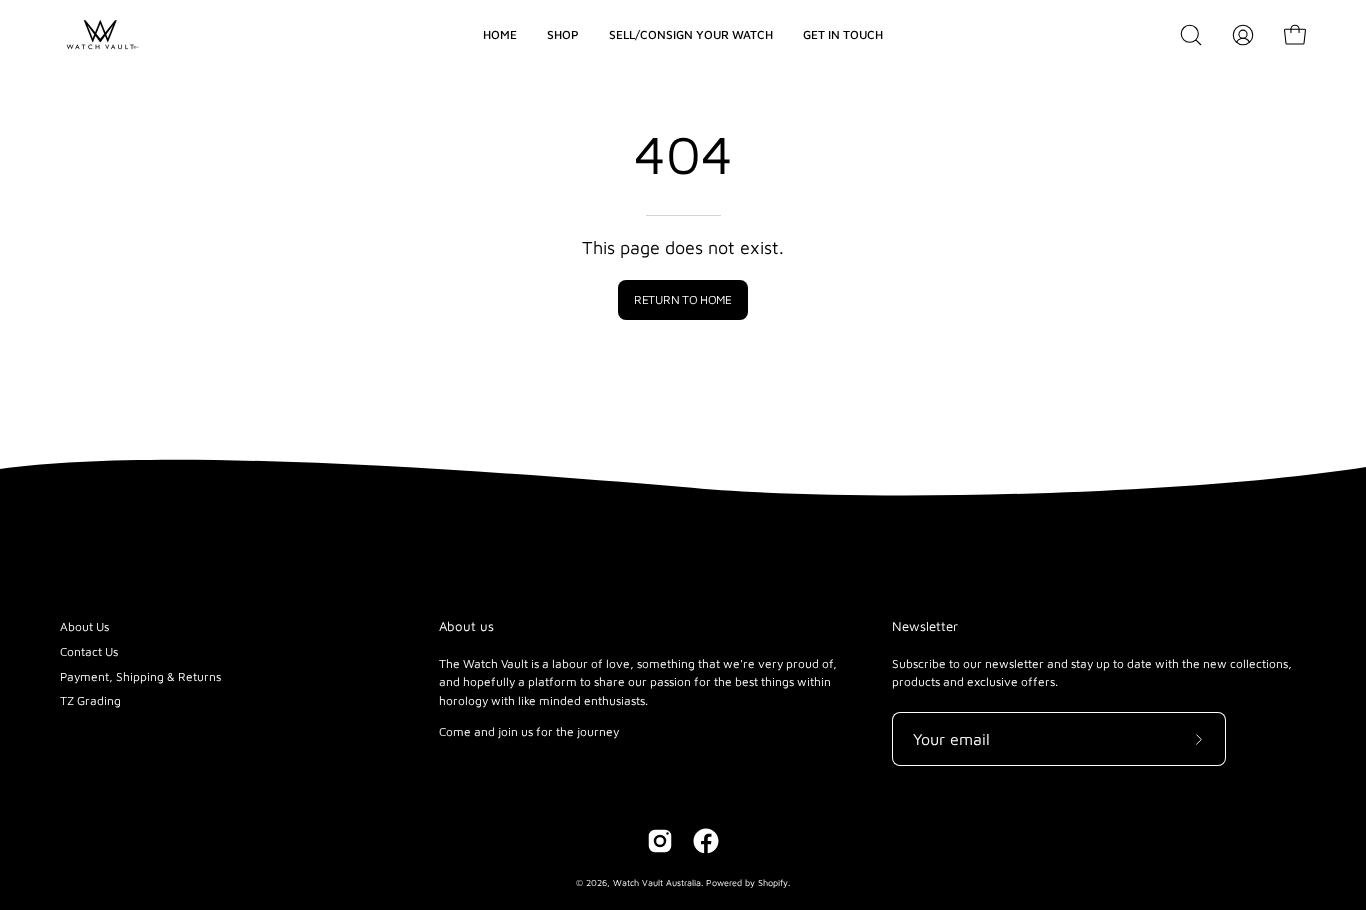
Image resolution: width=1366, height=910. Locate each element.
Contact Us (89, 651)
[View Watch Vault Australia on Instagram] (660, 841)
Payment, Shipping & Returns (140, 676)
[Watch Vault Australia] (100, 35)
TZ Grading (90, 700)
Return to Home (683, 299)
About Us (84, 626)
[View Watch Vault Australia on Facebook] (706, 841)
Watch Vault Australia (657, 882)
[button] (1191, 35)
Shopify (773, 882)
